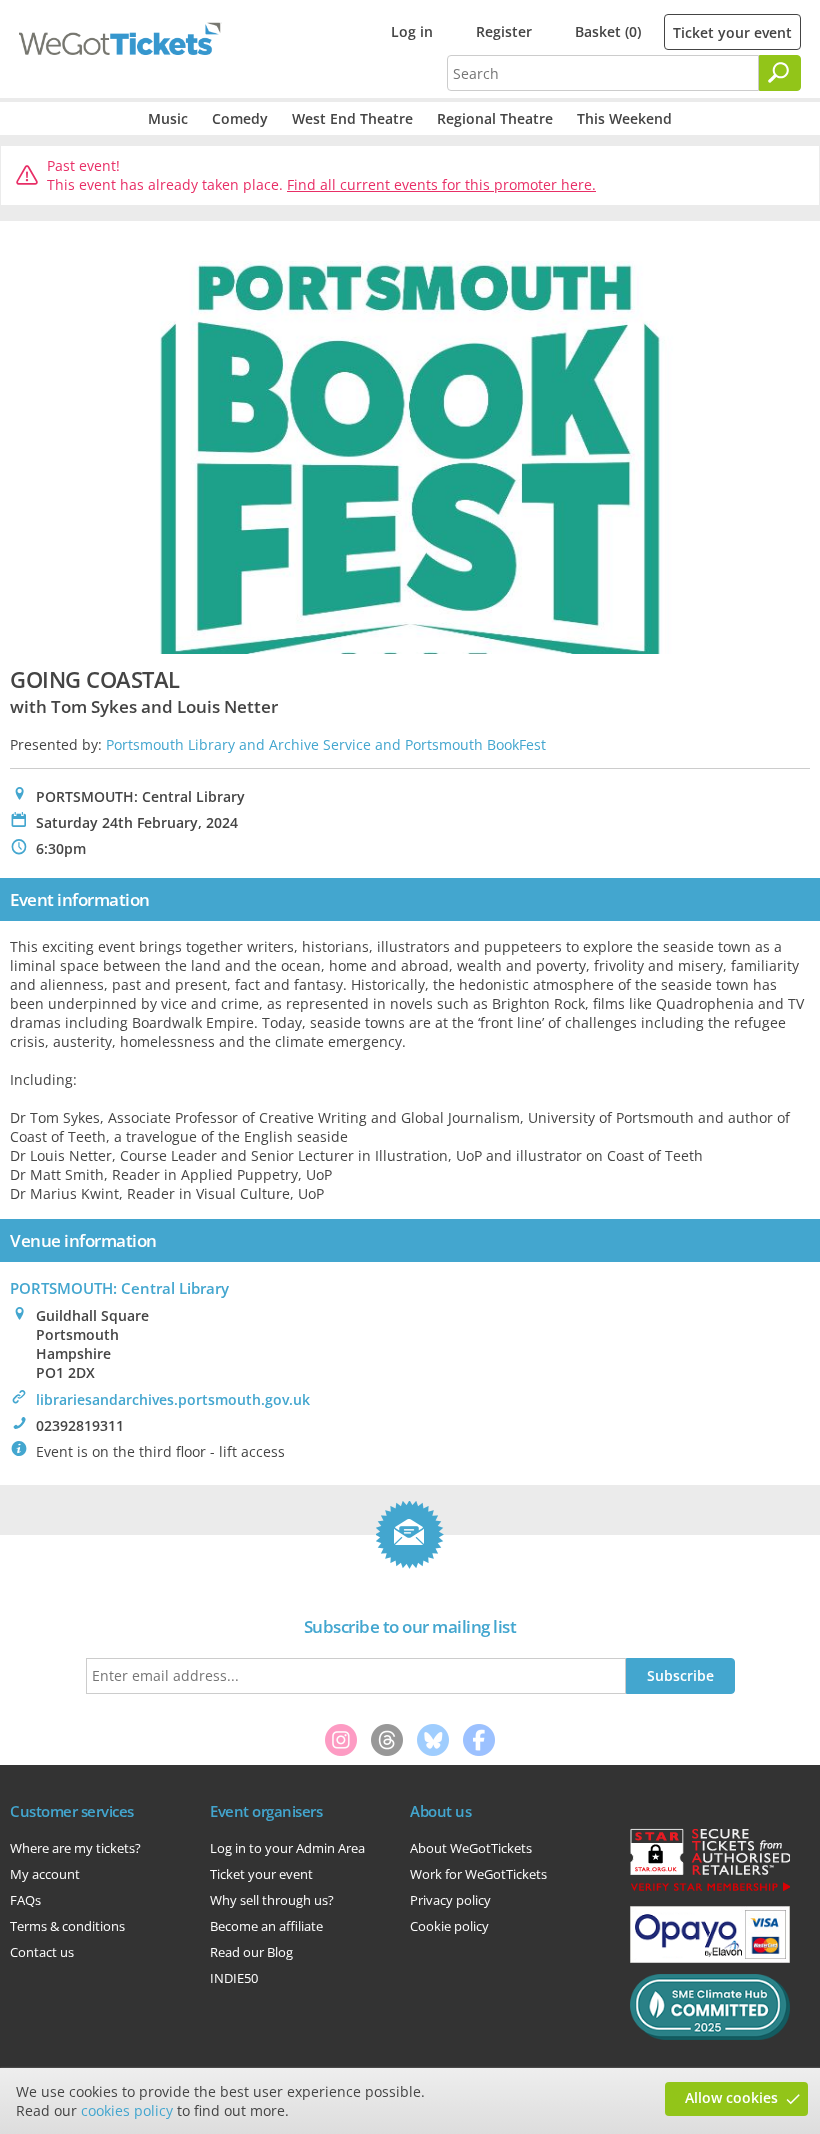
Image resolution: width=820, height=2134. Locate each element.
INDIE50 (234, 1978)
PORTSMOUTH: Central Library (119, 1288)
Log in (412, 31)
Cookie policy (449, 1926)
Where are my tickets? (75, 1848)
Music (168, 118)
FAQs (25, 1900)
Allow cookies (731, 2097)
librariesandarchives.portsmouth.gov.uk (173, 1399)
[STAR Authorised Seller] (710, 1890)
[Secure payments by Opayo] (710, 1958)
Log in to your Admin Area (287, 1848)
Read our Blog (251, 1952)
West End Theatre (352, 118)
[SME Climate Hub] (710, 2035)
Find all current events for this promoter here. (441, 184)
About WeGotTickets (471, 1848)
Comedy (240, 118)
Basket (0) (608, 31)
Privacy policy (450, 1900)
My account (45, 1874)
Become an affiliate (266, 1926)
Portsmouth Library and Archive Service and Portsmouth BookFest (326, 744)
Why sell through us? (272, 1900)
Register (504, 31)
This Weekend (624, 118)
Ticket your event (732, 32)
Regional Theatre (495, 118)
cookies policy (127, 2110)
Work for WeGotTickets (478, 1874)
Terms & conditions (67, 1926)
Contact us (42, 1952)
